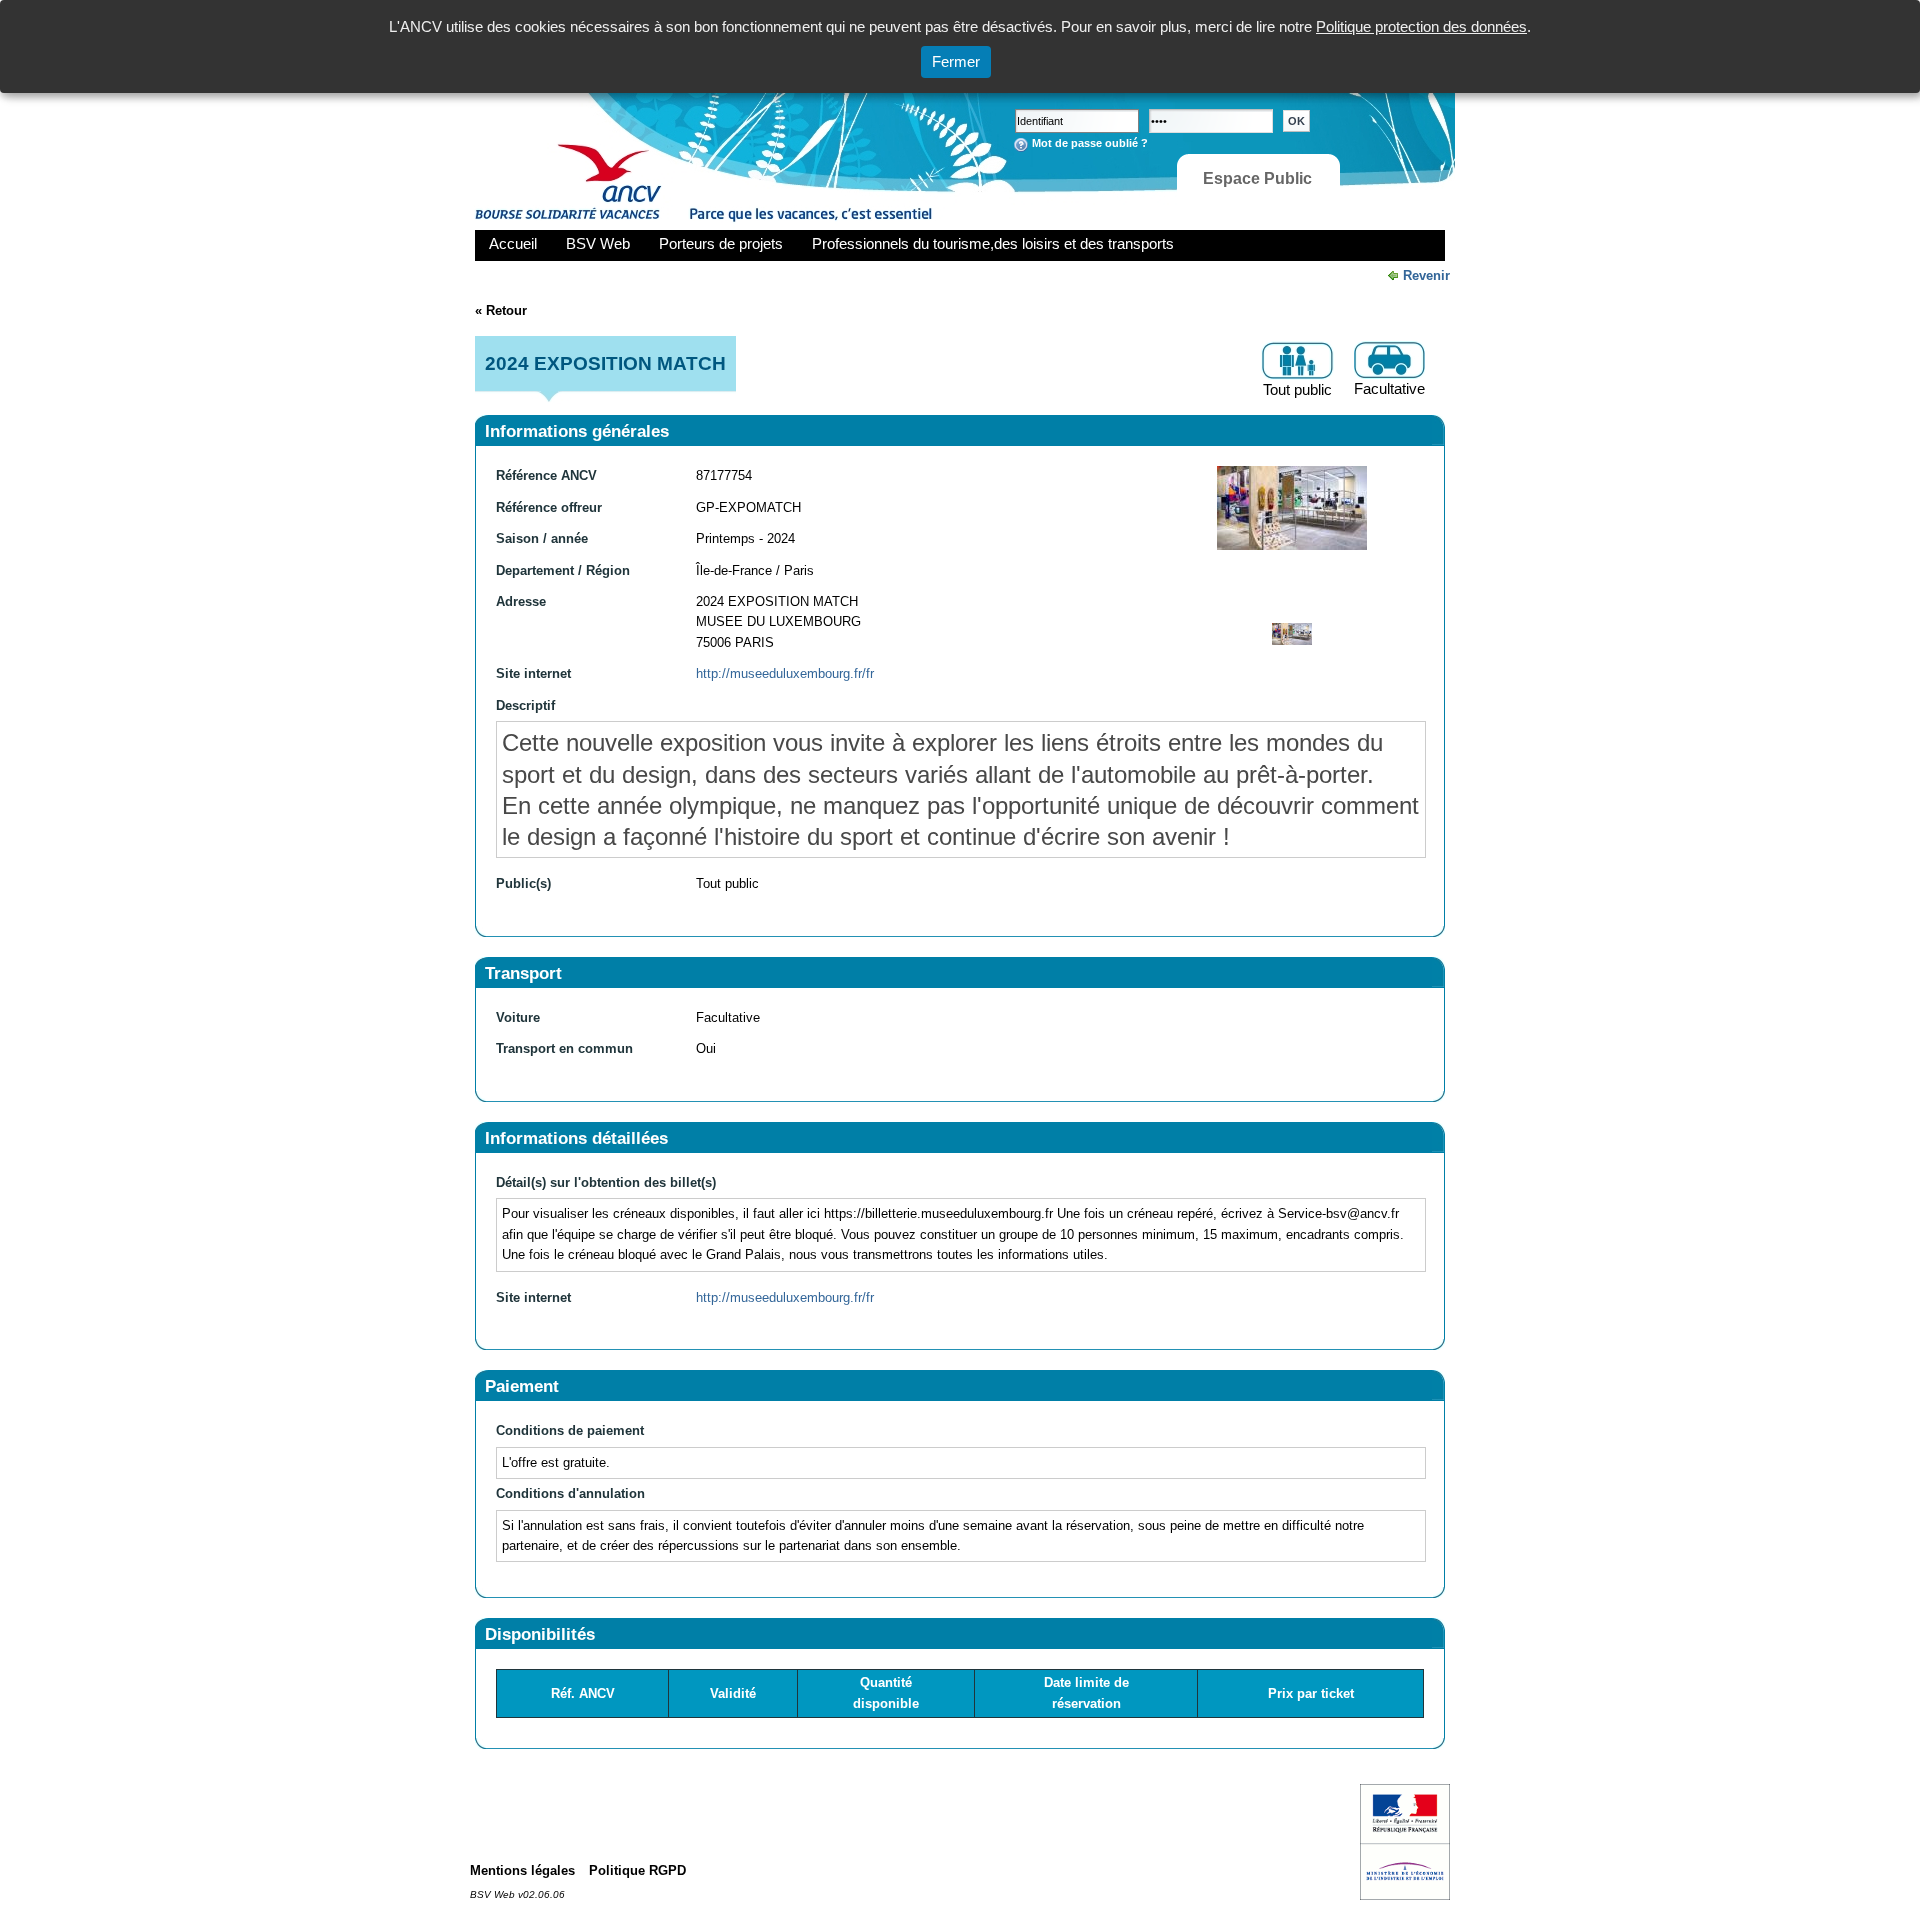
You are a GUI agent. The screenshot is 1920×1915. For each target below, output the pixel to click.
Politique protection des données (1421, 26)
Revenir (1426, 275)
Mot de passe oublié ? (1090, 143)
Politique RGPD (637, 1870)
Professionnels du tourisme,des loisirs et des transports (993, 243)
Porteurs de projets (721, 243)
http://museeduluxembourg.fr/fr (785, 673)
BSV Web (598, 243)
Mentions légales (522, 1870)
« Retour (501, 310)
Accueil (513, 243)
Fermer (956, 61)
